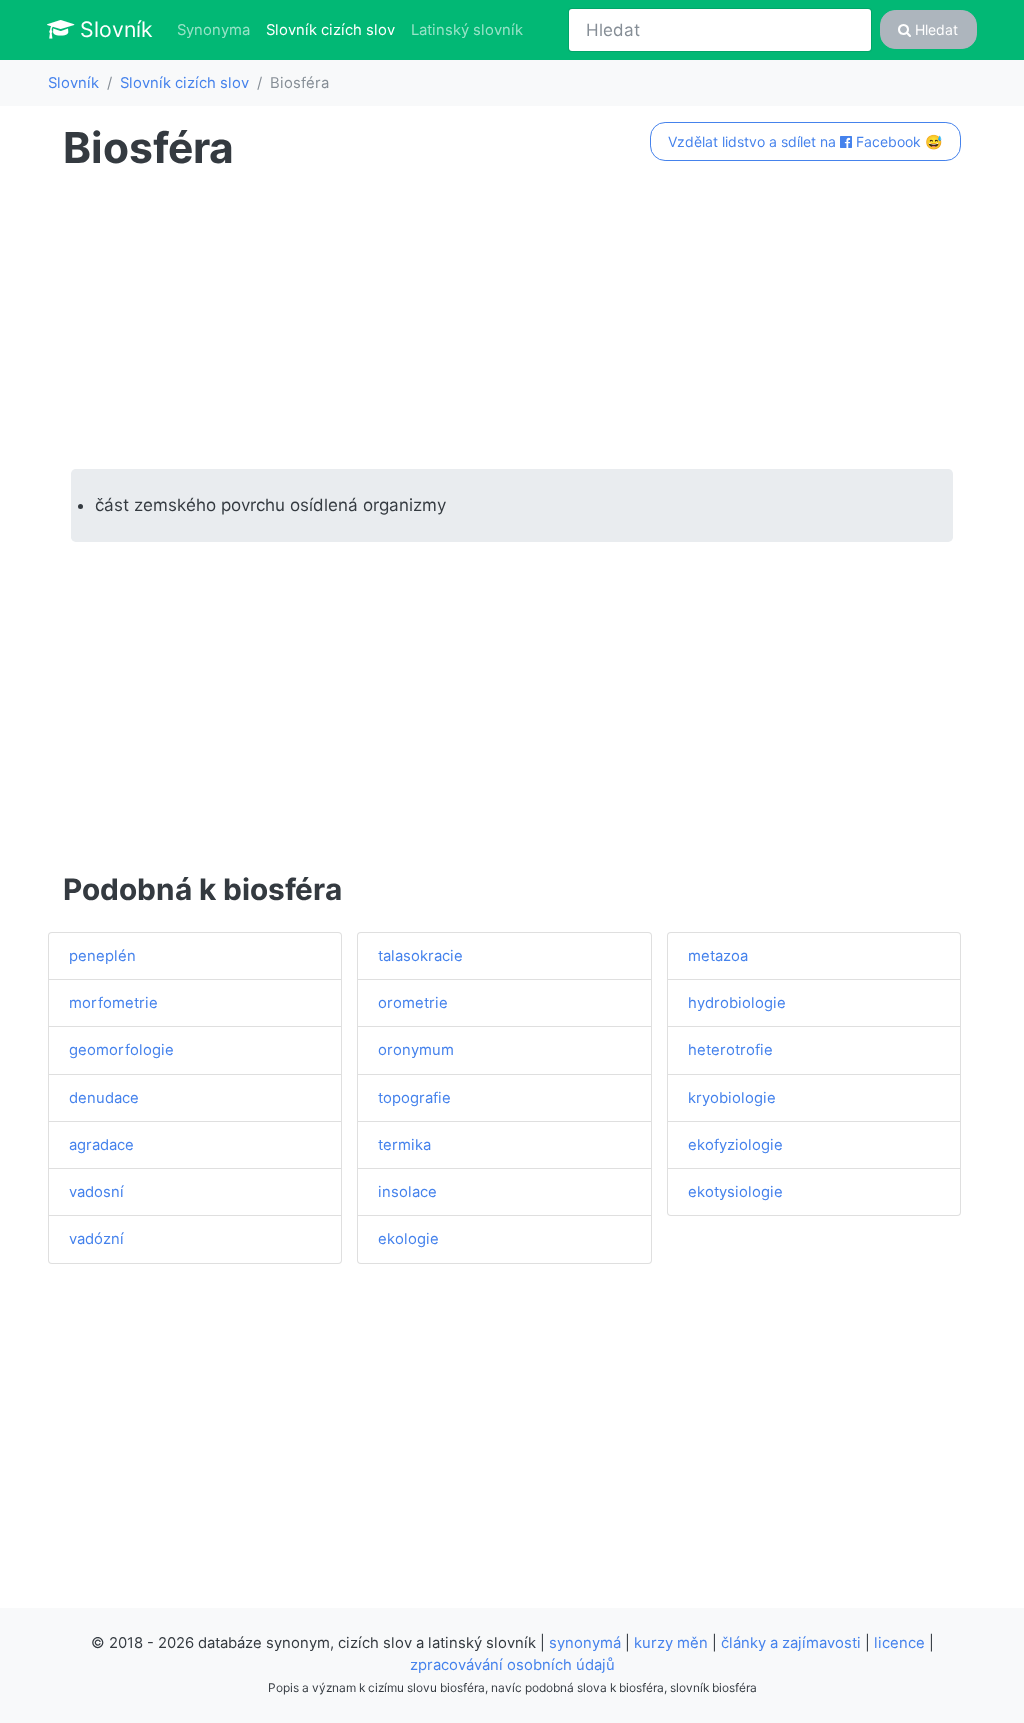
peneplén (102, 956)
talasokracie (420, 956)
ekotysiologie (735, 1192)
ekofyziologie (735, 1145)
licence (899, 1643)
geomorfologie (121, 1050)
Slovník (113, 29)
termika (404, 1145)
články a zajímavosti (791, 1643)
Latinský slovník (467, 30)
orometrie (413, 1003)
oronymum (416, 1050)
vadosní (96, 1192)
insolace (407, 1192)
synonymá (585, 1643)
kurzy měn (671, 1643)
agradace (101, 1145)
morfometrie (113, 1003)
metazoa (718, 956)
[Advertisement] (512, 321)
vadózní (96, 1239)
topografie (414, 1098)
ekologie (408, 1239)
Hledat (934, 29)
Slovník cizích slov (334, 29)
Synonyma (213, 30)
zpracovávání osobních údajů (512, 1665)
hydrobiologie (737, 1003)
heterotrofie (730, 1050)
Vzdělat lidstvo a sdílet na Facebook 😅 (805, 141)
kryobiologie (732, 1098)
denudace (104, 1098)
